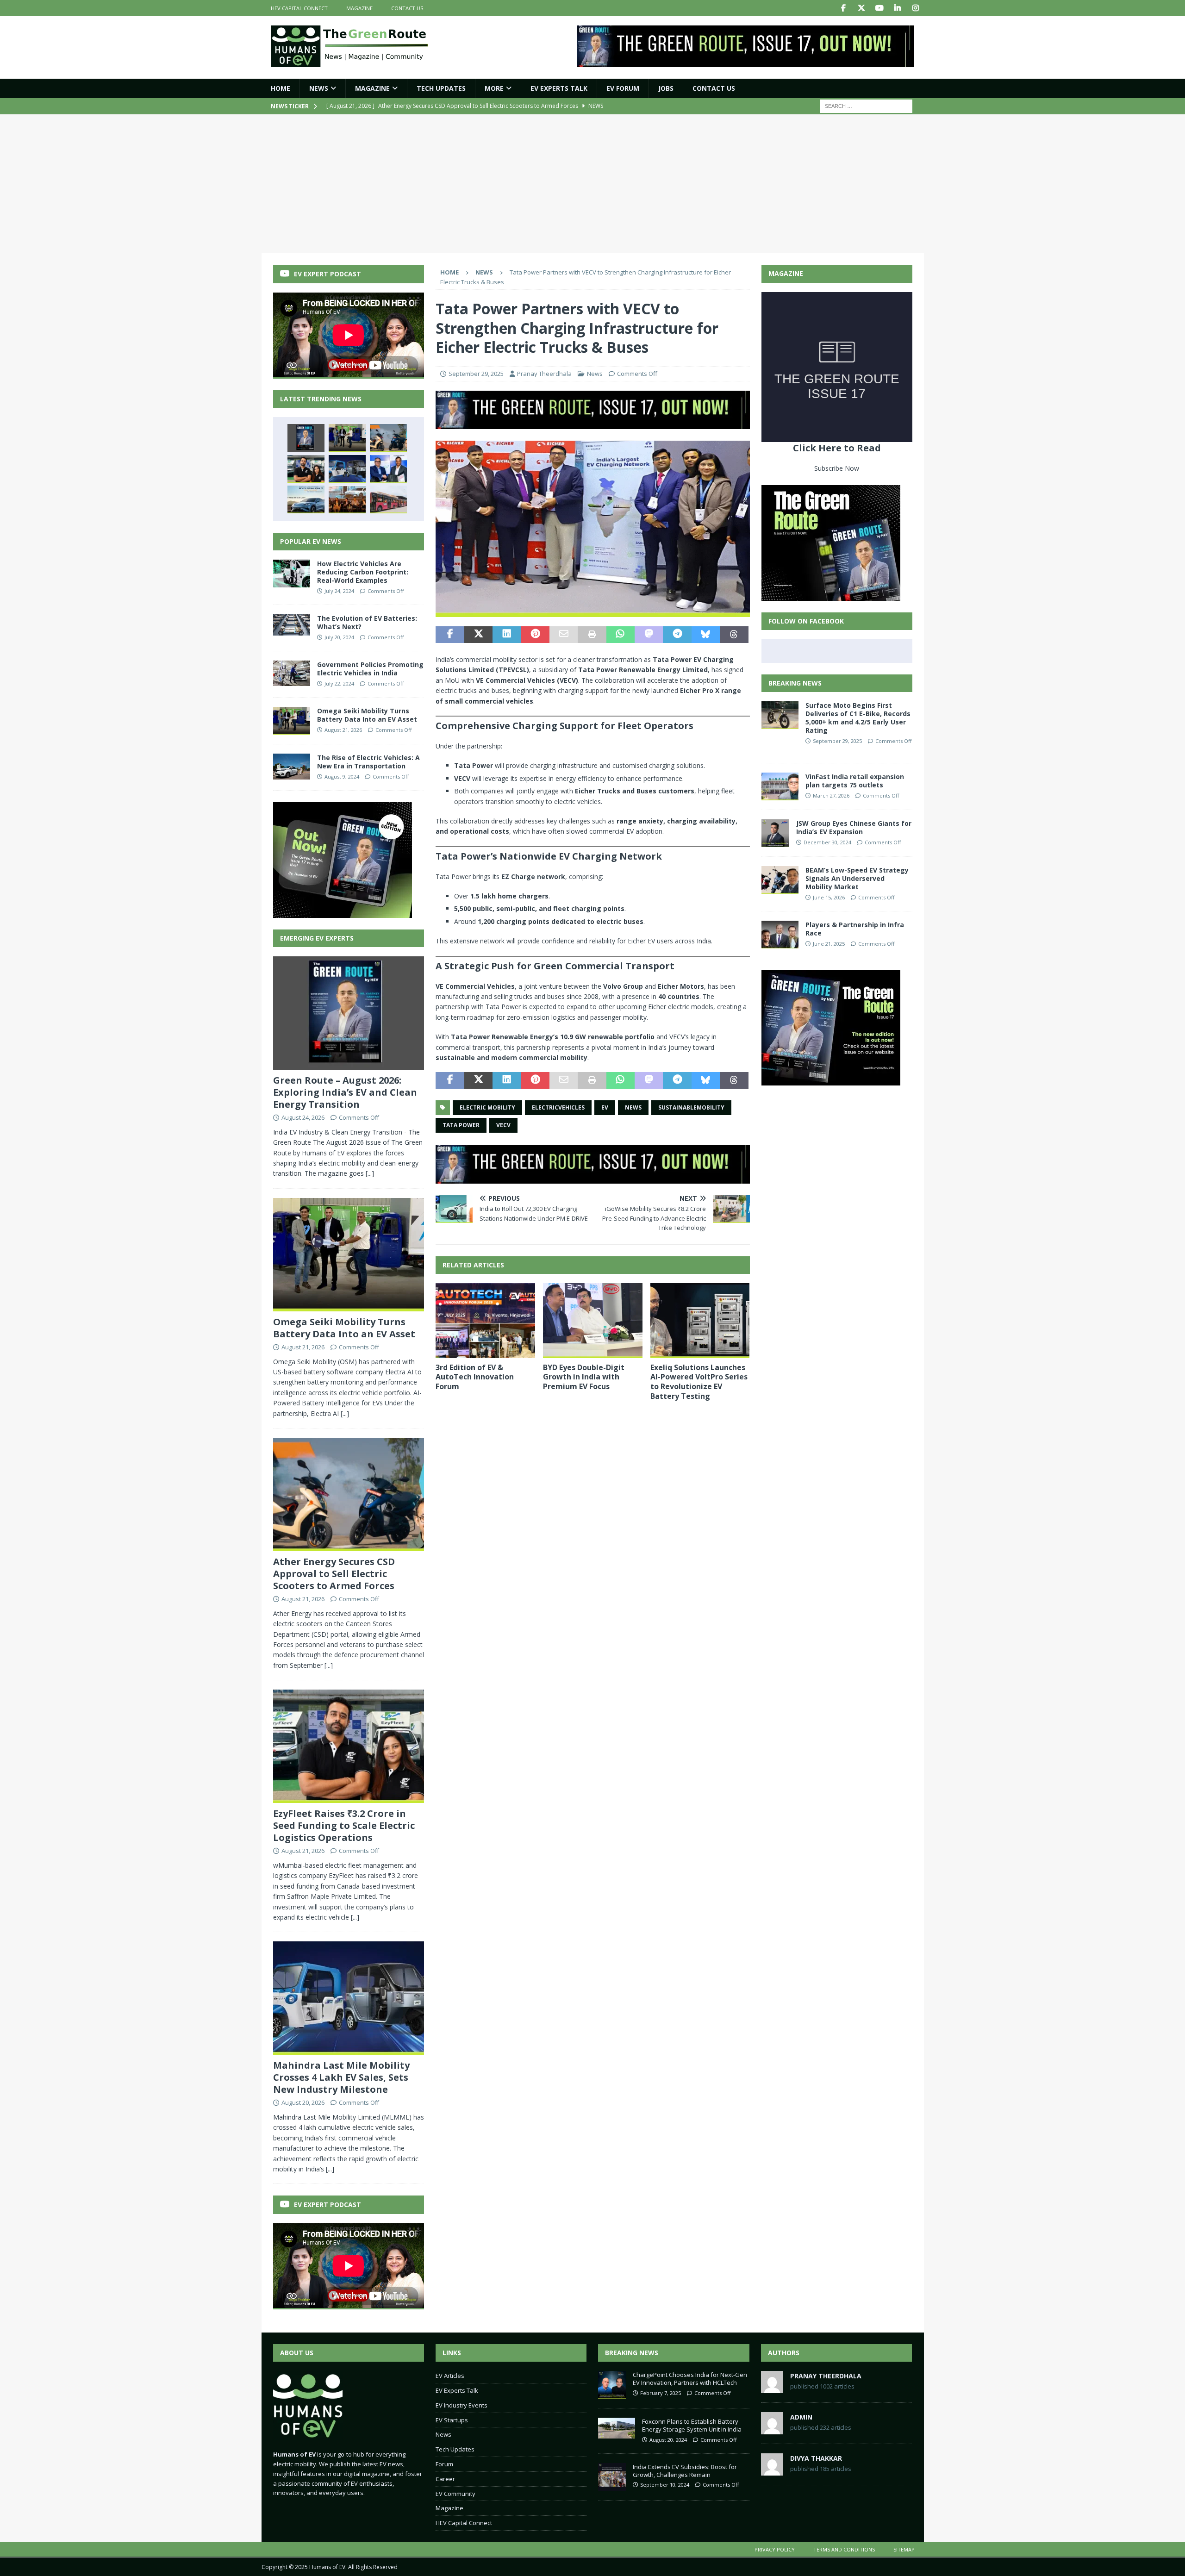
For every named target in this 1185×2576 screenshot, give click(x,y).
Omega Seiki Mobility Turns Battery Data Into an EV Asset (367, 715)
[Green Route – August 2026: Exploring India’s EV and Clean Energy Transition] (306, 438)
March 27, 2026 (831, 795)
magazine (359, 8)
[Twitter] (862, 8)
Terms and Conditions (844, 2549)
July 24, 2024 (339, 591)
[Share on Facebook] (450, 635)
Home (281, 88)
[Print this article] (592, 635)
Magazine (372, 88)
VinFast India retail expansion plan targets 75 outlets (855, 781)
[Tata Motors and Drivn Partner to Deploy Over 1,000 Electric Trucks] (388, 469)
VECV (503, 1125)
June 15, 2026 (829, 897)
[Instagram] (916, 8)
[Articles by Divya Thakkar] (772, 2470)
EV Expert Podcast (327, 274)
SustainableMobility (691, 1107)
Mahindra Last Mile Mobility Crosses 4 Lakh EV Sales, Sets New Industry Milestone (341, 2077)
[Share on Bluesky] (706, 635)
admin (801, 2417)
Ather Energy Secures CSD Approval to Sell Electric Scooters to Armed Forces (334, 1574)
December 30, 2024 (827, 842)
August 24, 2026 (303, 1117)
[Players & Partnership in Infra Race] (780, 935)
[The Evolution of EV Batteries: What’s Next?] (292, 625)
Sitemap (904, 2549)
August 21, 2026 (343, 730)
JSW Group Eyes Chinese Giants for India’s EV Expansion (854, 827)
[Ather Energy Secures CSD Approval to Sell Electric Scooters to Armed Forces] (388, 438)
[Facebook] (844, 8)
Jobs (666, 88)
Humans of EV (327, 2567)
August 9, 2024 (342, 777)
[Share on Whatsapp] (621, 635)
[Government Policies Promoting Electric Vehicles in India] (292, 673)
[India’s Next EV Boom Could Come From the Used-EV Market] (347, 499)
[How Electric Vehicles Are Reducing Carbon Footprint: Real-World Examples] (292, 574)
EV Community (455, 2494)
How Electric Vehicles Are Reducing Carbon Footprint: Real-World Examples (363, 572)
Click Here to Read (837, 448)
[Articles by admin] (772, 2429)
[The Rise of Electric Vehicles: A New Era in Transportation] (292, 767)
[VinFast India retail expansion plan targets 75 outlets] (780, 786)
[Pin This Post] (535, 635)
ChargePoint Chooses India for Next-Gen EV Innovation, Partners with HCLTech (690, 2379)
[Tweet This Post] (478, 635)
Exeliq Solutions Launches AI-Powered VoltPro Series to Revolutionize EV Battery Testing (699, 1382)
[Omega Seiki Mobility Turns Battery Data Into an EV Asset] (347, 438)
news (633, 1107)
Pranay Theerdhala (544, 374)
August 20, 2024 (668, 2440)
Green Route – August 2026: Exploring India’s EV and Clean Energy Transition (345, 1092)
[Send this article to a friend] (564, 635)
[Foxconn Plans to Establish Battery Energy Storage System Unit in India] (617, 2428)
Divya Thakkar (816, 2458)
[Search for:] (866, 106)
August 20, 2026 (303, 2102)
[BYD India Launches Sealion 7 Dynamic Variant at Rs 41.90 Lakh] (306, 499)
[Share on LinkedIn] (507, 635)
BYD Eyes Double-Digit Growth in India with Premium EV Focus (584, 1377)
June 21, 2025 (829, 944)
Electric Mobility (487, 1107)
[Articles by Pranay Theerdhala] (772, 2388)
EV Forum (623, 88)
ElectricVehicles (558, 1107)
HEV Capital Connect (299, 8)
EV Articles (450, 2376)
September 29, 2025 (476, 374)
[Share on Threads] (734, 635)
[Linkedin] (898, 8)
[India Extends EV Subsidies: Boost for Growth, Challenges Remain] (612, 2477)
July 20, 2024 (339, 637)
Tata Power (461, 1125)
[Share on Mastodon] (649, 635)
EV (605, 1107)
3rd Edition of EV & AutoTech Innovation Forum (475, 1377)
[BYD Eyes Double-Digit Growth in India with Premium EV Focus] (593, 1320)
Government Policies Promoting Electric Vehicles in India (370, 669)
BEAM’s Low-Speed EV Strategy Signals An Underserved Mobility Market (857, 878)
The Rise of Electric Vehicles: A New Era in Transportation (368, 762)
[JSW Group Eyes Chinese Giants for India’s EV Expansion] (775, 833)
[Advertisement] (592, 184)
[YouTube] (880, 8)
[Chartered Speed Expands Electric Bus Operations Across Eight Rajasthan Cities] (388, 499)
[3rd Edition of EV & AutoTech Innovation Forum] (485, 1320)
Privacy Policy (775, 2549)
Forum (444, 2464)
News (319, 88)
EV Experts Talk (559, 88)
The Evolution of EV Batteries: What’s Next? (367, 622)
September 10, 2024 (665, 2485)
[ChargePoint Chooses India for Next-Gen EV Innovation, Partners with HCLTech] (612, 2385)
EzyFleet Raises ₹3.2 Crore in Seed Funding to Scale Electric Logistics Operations (344, 1825)
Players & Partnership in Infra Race (855, 929)
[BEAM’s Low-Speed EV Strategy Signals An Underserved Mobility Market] (780, 880)
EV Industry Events (462, 2405)
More (494, 88)
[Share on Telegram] (677, 635)
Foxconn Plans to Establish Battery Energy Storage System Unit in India (692, 2425)
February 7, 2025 (661, 2393)
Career (445, 2479)
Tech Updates (455, 2449)
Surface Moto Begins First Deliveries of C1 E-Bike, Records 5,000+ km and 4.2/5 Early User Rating (858, 718)
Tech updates (441, 88)
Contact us (407, 8)
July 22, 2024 (339, 683)
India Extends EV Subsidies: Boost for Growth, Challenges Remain (685, 2471)
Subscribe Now (837, 468)
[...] (370, 1173)
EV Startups (452, 2420)
